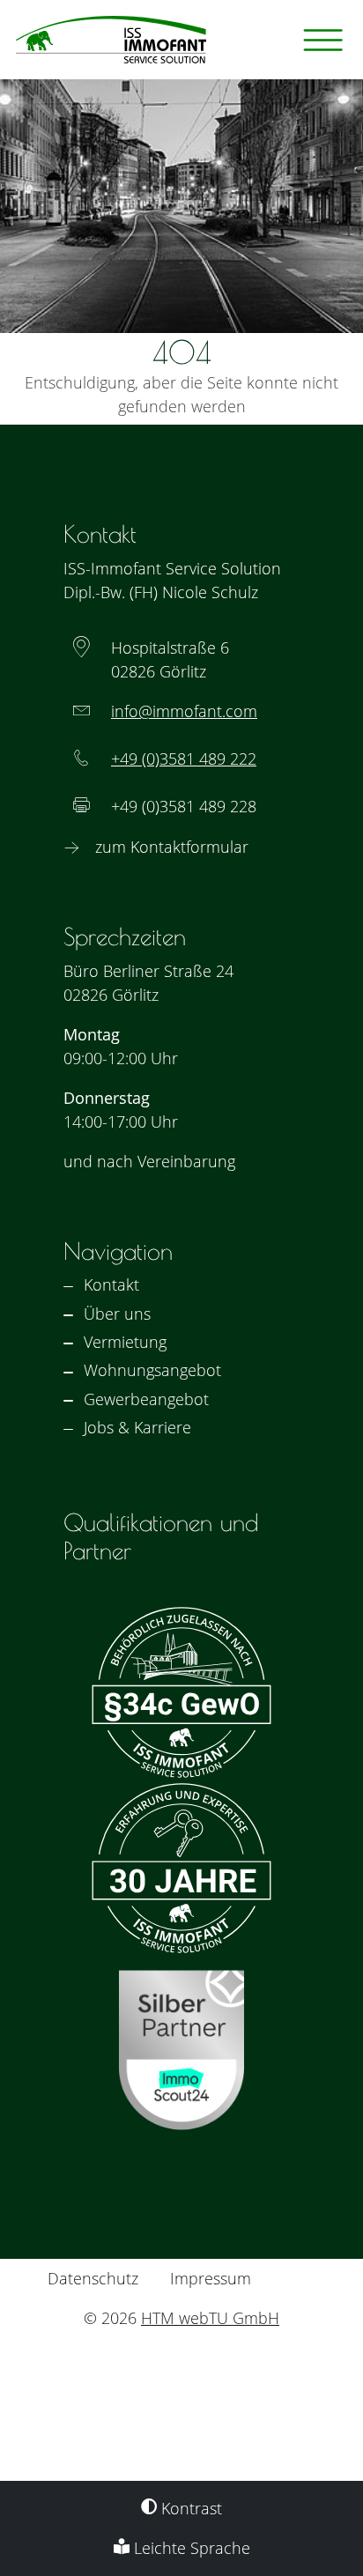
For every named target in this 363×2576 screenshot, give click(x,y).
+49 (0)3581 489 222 (184, 759)
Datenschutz (93, 2278)
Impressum (211, 2278)
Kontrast (189, 2508)
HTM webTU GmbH (210, 2318)
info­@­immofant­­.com (184, 711)
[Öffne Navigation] (323, 40)
